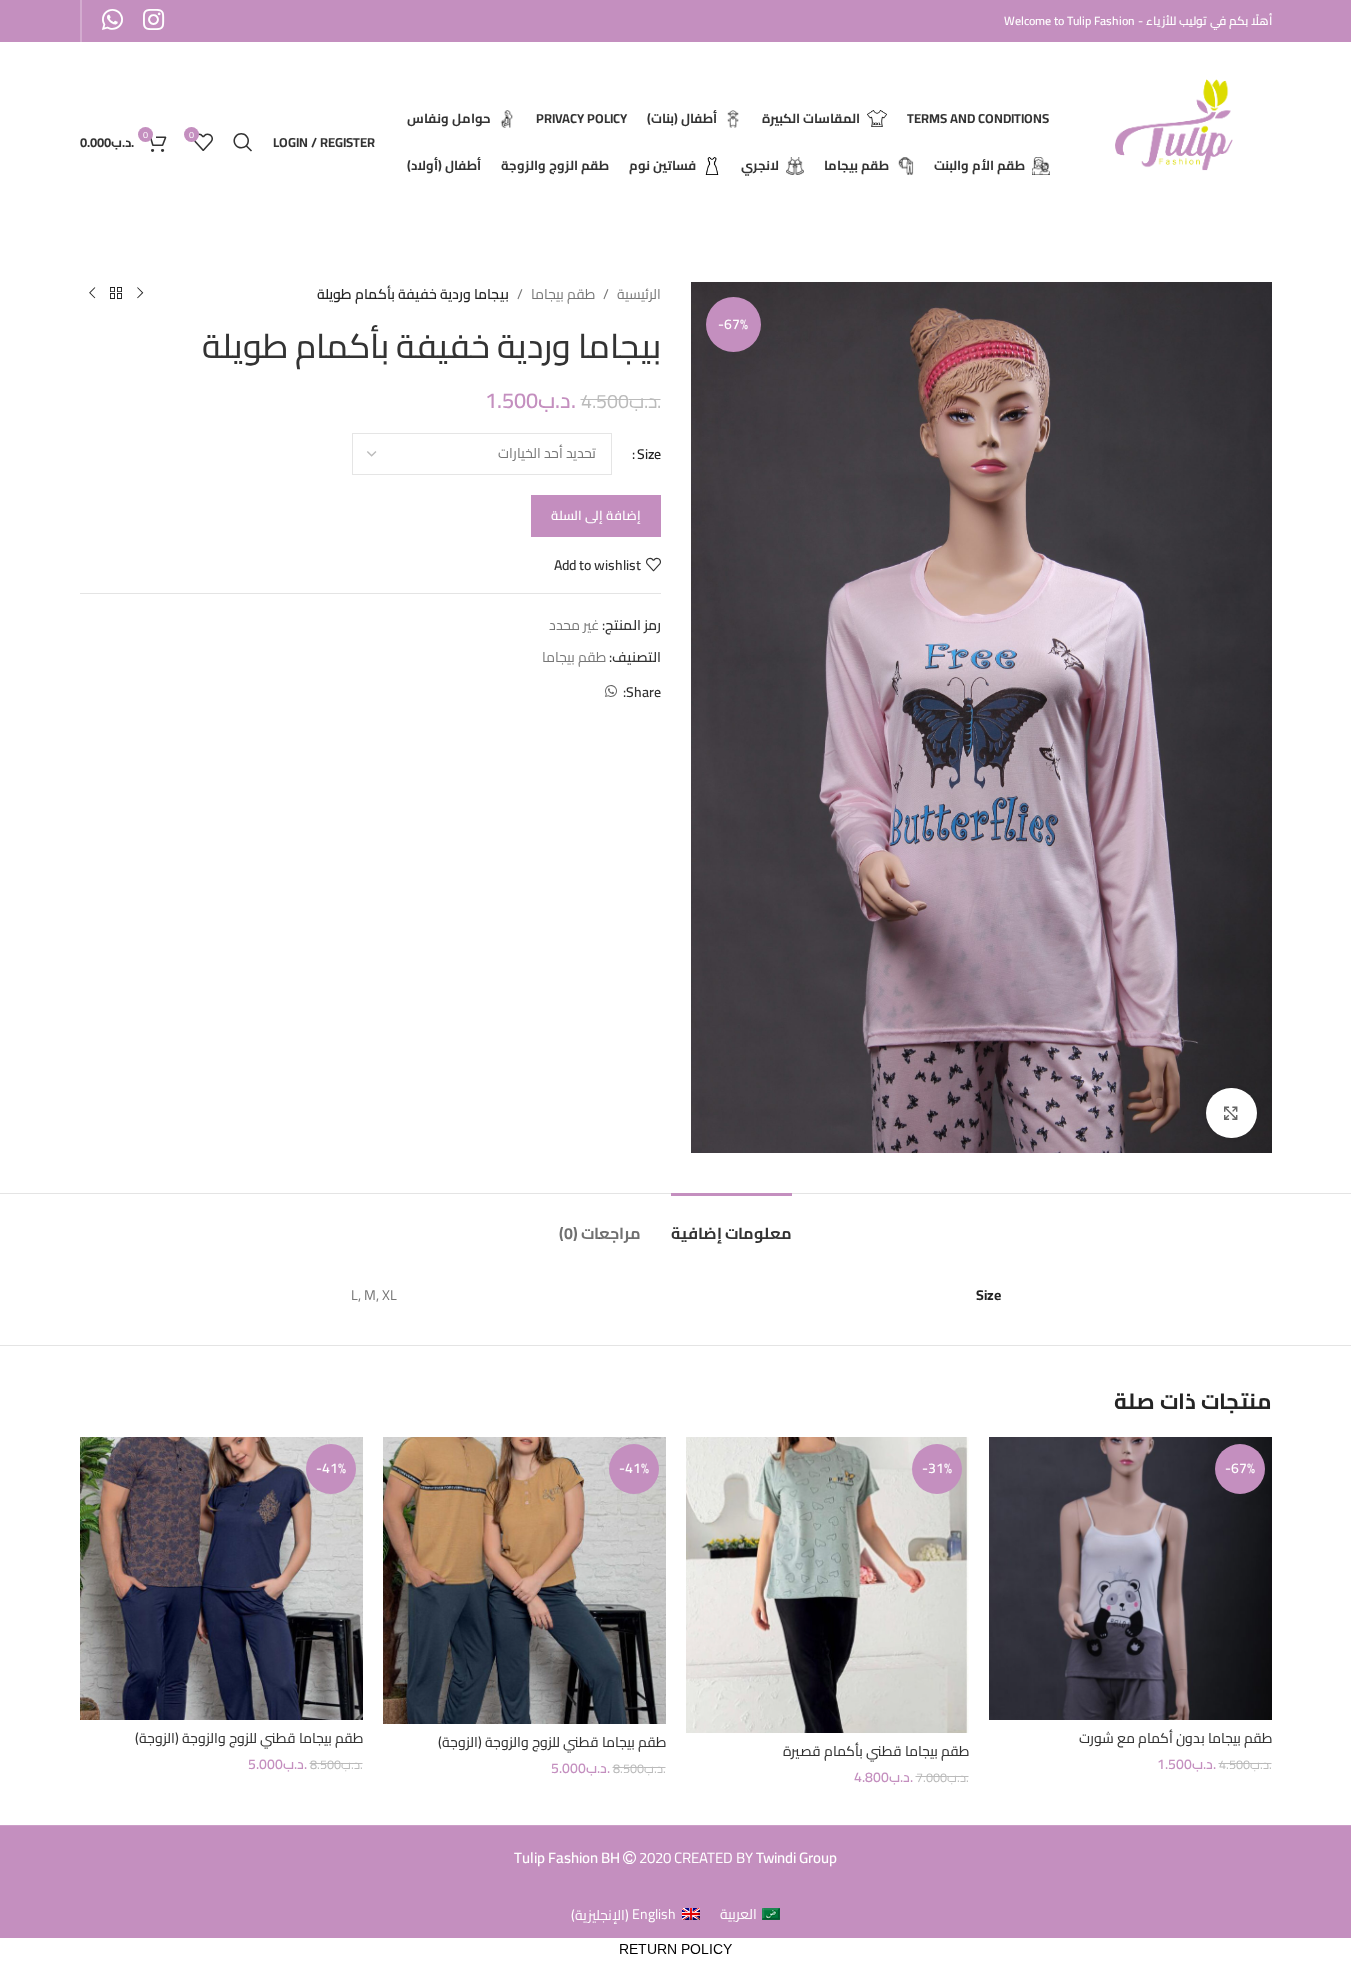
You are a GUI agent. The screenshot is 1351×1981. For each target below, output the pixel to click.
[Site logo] (1177, 141)
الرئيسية (639, 294)
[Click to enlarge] (1231, 1113)
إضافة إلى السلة (596, 515)
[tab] (731, 1223)
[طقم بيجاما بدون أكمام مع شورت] (1130, 1578)
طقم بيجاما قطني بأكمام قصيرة (876, 1751)
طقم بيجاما (563, 294)
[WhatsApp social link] (611, 691)
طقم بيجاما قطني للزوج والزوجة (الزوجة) (552, 1742)
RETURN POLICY (675, 1949)
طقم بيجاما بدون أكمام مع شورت (1175, 1738)
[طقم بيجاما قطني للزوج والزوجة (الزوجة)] (524, 1580)
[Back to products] (116, 294)
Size (649, 454)
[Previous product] (140, 294)
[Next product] (92, 294)
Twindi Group (796, 1857)
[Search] (243, 142)
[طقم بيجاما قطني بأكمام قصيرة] (827, 1585)
